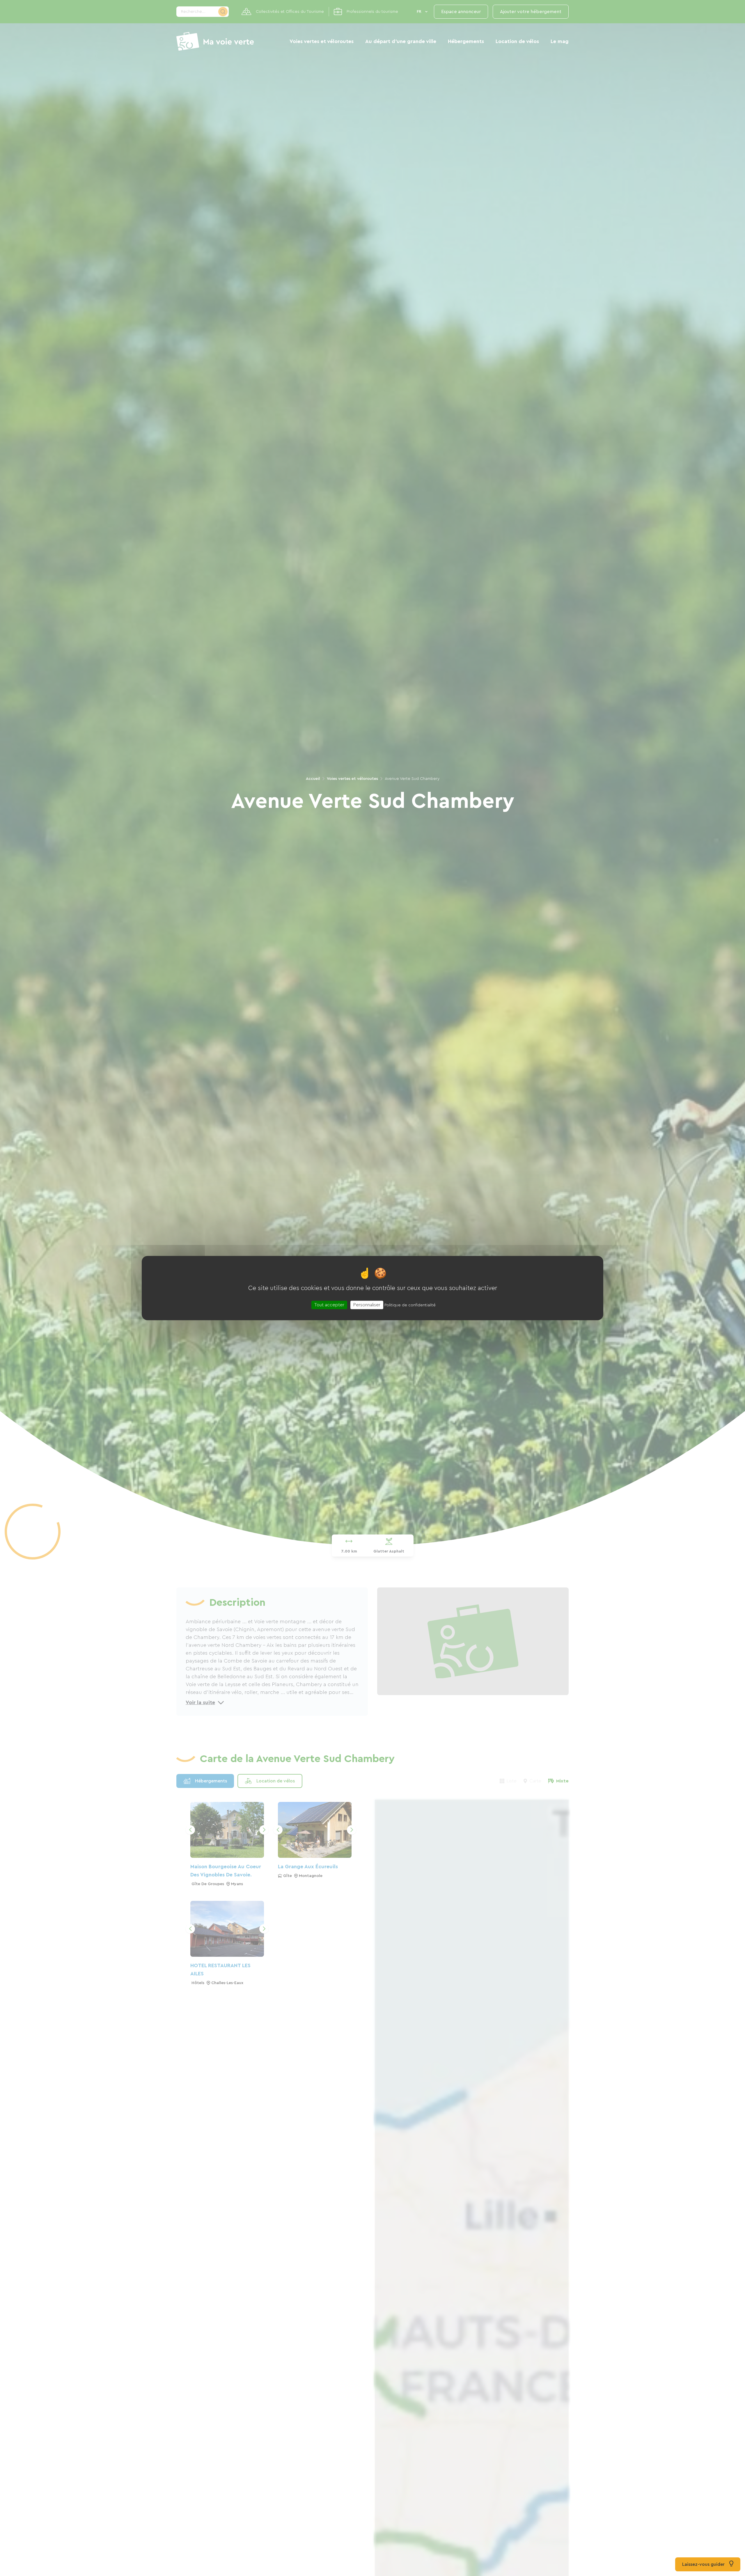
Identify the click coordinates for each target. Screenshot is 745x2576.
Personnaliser (367, 1305)
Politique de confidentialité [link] (410, 1305)
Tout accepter (329, 1305)
